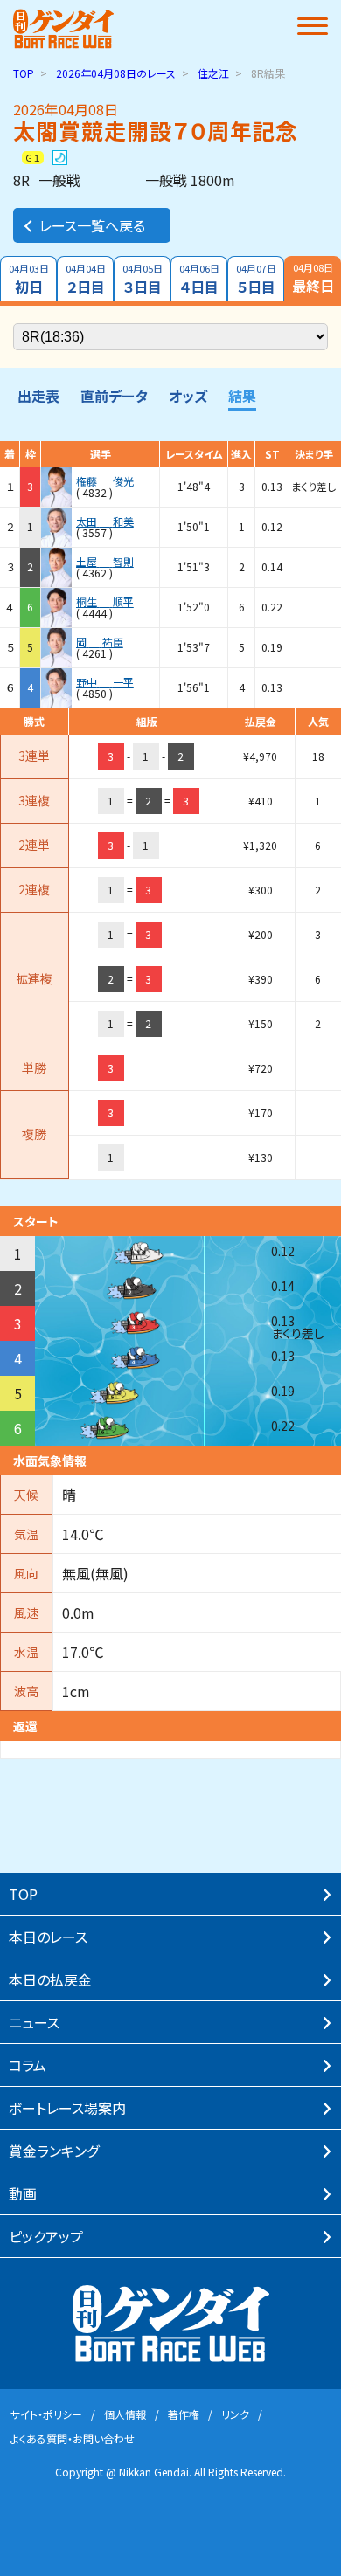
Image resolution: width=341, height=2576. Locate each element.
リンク (235, 2414)
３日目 (143, 279)
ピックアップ (46, 2236)
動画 (23, 2193)
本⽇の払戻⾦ (50, 1979)
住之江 (213, 73)
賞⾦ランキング (54, 2151)
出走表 (38, 396)
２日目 (86, 279)
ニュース (34, 2022)
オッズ (188, 396)
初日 (29, 279)
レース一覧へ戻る (92, 225)
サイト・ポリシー (46, 2414)
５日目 (256, 279)
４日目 (199, 279)
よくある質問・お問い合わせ (73, 2438)
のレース (116, 73)
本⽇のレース (48, 1937)
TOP (24, 73)
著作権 (184, 2414)
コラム (28, 2065)
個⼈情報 (125, 2414)
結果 (242, 396)
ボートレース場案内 (67, 2108)
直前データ (114, 396)
